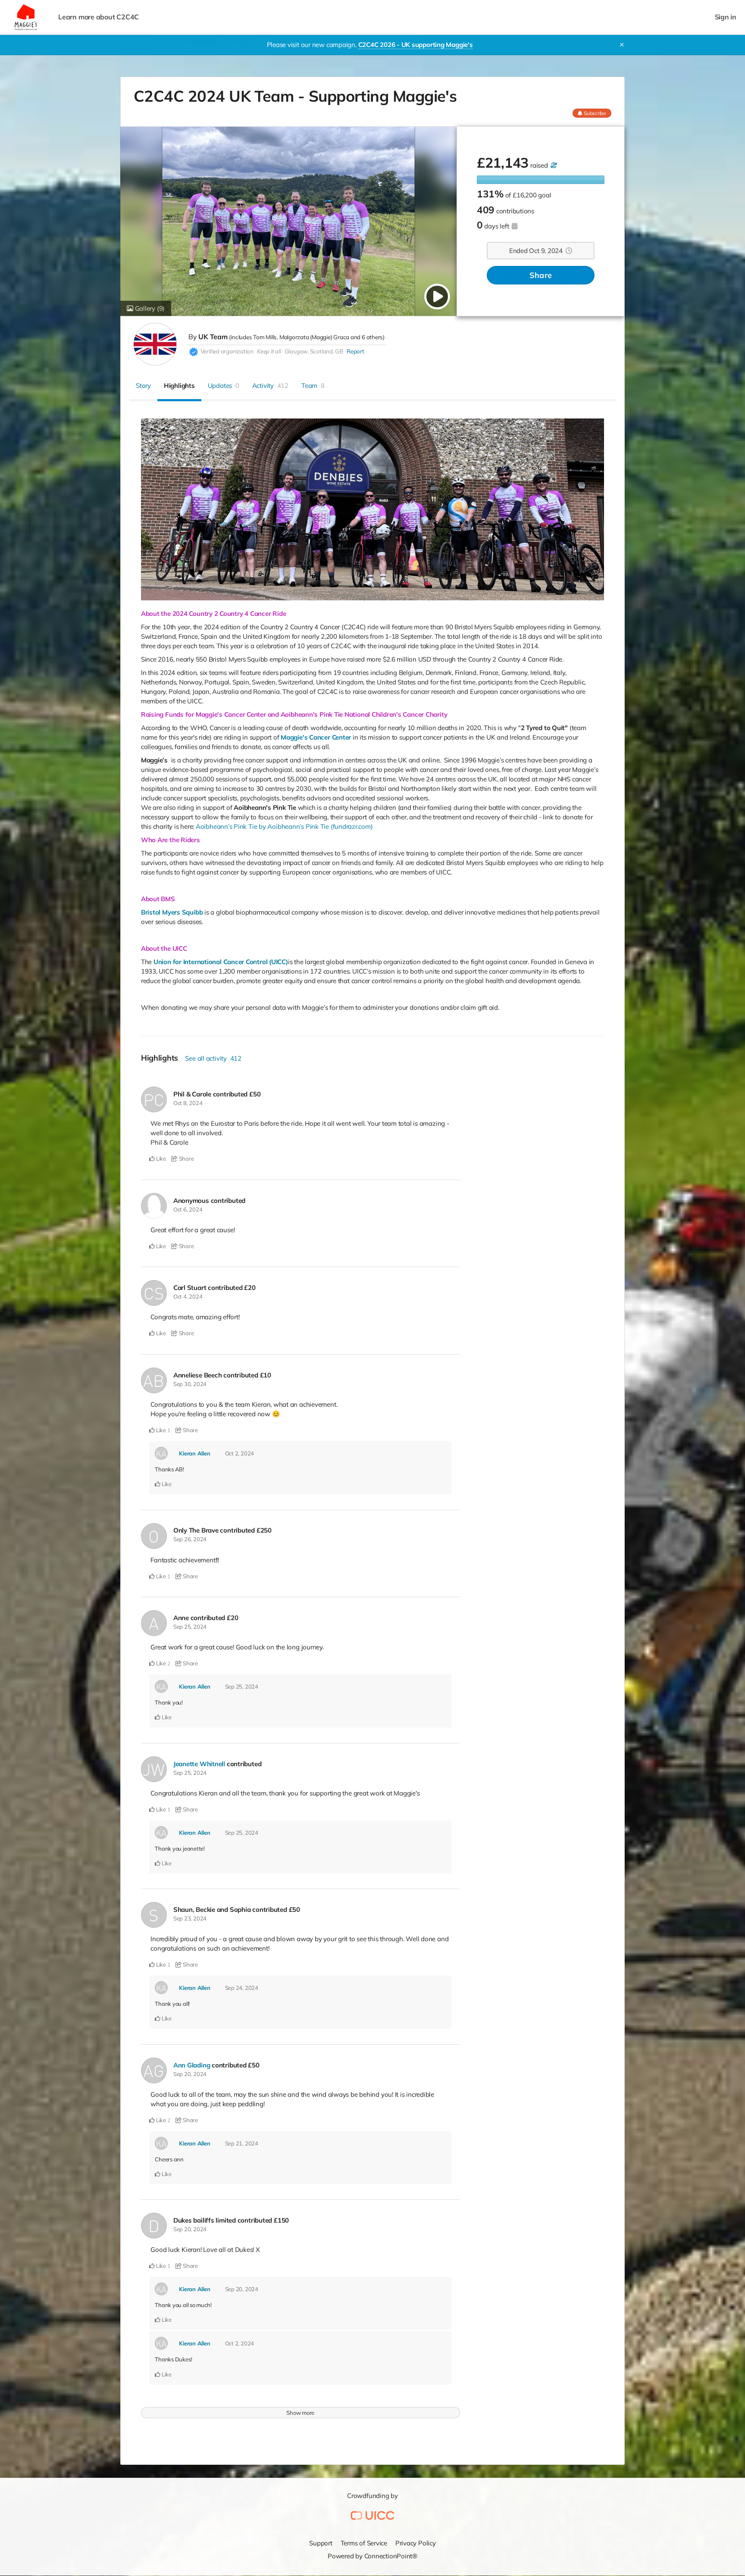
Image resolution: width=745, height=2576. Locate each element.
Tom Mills (265, 337)
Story (143, 386)
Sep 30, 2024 (190, 1384)
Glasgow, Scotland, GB (314, 351)
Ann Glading (192, 2065)
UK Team (213, 337)
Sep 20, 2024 (190, 2074)
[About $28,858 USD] (553, 165)
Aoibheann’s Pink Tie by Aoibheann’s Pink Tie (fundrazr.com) (284, 826)
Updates (224, 386)
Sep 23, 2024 (190, 1918)
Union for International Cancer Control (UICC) (221, 962)
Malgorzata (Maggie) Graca (314, 337)
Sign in (726, 17)
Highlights (179, 386)
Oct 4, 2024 (188, 1296)
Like (160, 1158)
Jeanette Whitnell (199, 1764)
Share (541, 275)
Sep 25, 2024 (190, 1627)
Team (313, 386)
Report (355, 351)
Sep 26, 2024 (190, 1539)
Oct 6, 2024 (188, 1209)
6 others (372, 337)
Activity (270, 386)
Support (321, 2543)
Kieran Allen (194, 1453)
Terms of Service (364, 2543)
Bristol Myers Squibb (172, 912)
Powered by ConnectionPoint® (372, 2556)
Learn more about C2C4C (99, 17)
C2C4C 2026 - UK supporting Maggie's (416, 45)
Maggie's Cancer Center (316, 737)
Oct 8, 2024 (188, 1103)
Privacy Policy (416, 2543)
